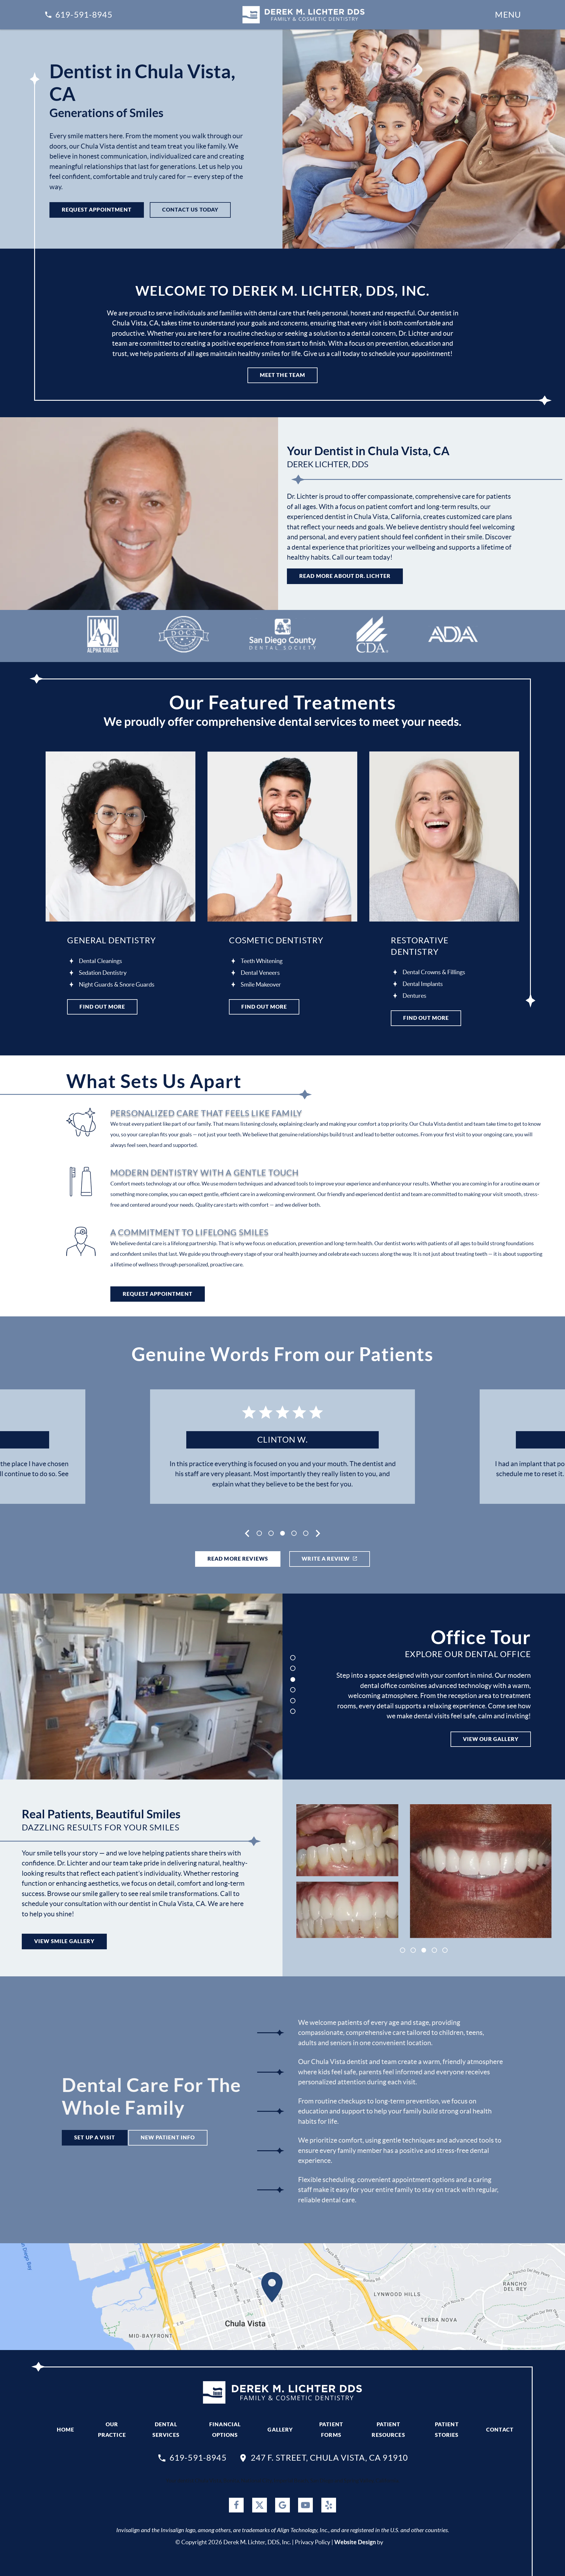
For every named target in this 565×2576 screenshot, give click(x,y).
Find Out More (102, 1007)
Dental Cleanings (100, 961)
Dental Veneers (260, 973)
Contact (500, 2430)
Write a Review (326, 1559)
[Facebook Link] (236, 2505)
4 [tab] (295, 1533)
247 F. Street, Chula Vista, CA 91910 (329, 2458)
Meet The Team (283, 375)
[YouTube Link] (305, 2505)
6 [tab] (293, 1711)
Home (66, 2430)
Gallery (280, 2430)
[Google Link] (282, 2505)
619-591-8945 (84, 15)
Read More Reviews (238, 1559)
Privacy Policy (313, 2542)
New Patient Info (168, 2137)
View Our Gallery (491, 1739)
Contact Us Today (190, 210)
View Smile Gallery (64, 1941)
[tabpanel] (282, 1447)
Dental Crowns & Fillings (434, 972)
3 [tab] (283, 1533)
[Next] (318, 1533)
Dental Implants (423, 984)
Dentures (414, 996)
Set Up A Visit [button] (95, 2137)
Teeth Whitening (262, 961)
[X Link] (260, 2505)
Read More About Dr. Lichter (345, 576)
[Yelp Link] (329, 2505)
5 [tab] (306, 1533)
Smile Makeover (261, 984)
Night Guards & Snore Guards (117, 984)
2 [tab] (271, 1533)
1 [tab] (259, 1533)
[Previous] (247, 1533)
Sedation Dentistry (103, 973)
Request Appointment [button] (97, 210)
